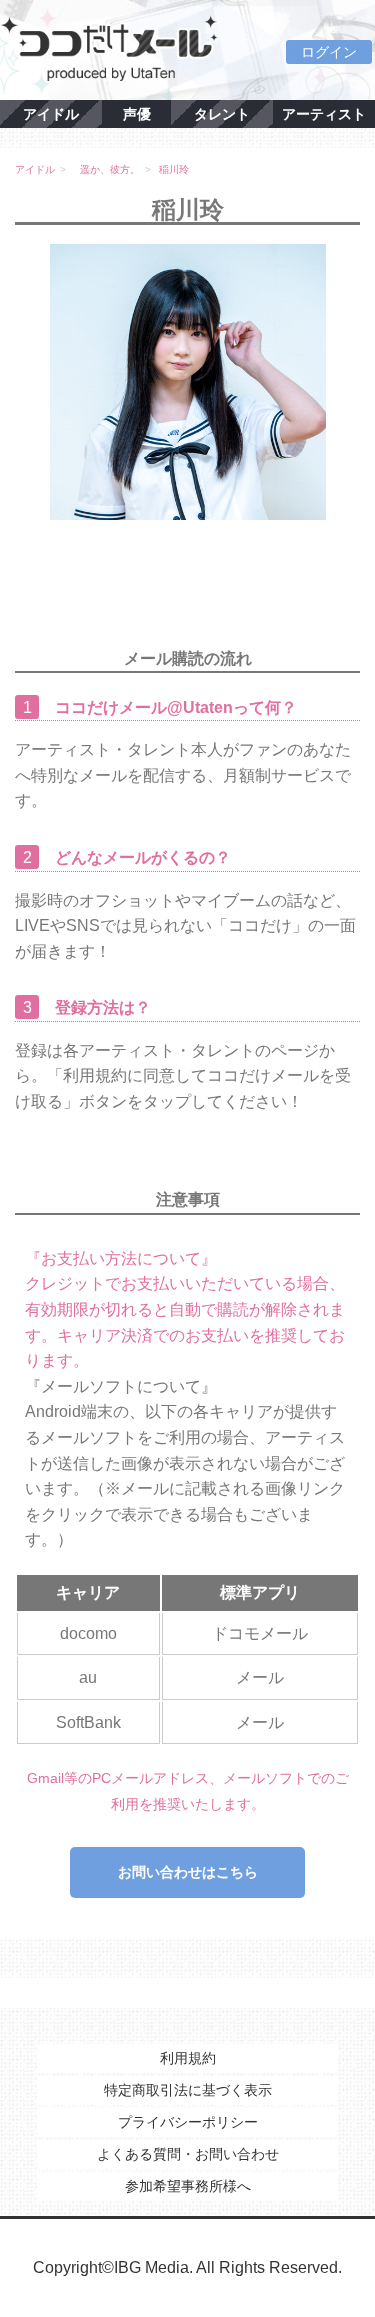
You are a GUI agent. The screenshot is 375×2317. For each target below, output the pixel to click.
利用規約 (188, 2058)
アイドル (51, 114)
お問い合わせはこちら (188, 1872)
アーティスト (324, 114)
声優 (137, 114)
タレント (222, 114)
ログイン (329, 52)
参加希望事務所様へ (188, 2186)
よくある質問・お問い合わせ (188, 2154)
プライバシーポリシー (188, 2122)
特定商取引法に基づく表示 (188, 2090)
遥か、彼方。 (110, 169)
